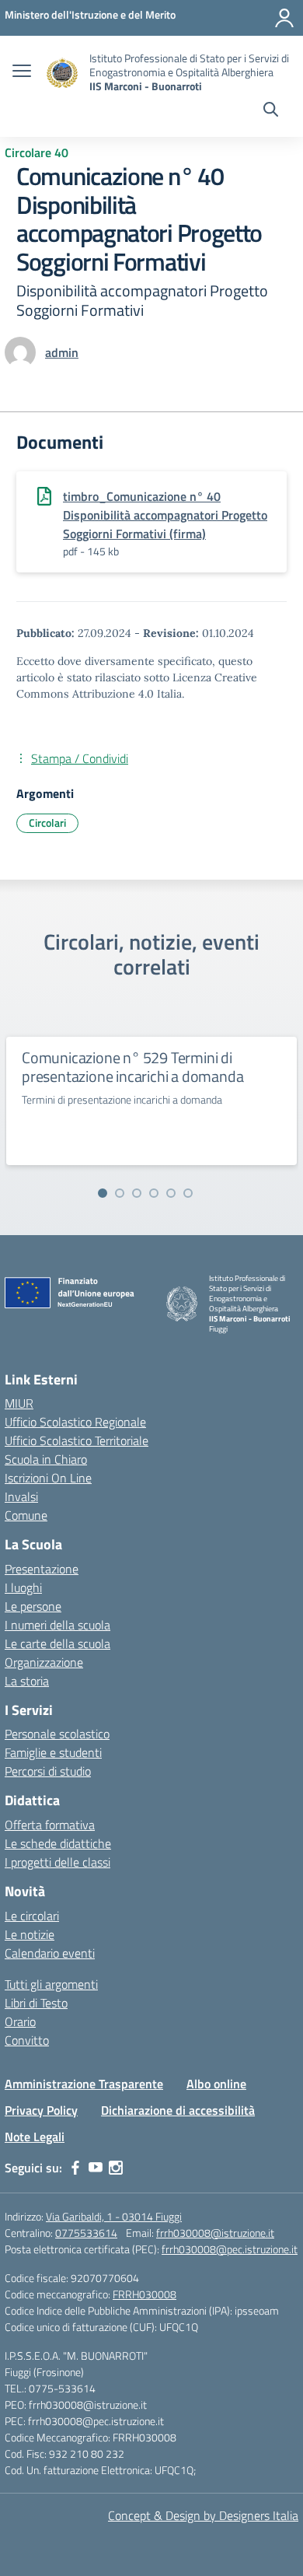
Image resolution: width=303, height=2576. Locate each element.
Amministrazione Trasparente (84, 2084)
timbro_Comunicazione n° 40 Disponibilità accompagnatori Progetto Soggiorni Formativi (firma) (165, 515)
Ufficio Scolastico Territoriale (77, 1440)
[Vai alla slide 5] (171, 1193)
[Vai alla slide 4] (154, 1193)
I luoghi (23, 1587)
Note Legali (35, 2137)
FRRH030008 (145, 2294)
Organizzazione (44, 1662)
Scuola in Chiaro (46, 1459)
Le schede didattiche (58, 1843)
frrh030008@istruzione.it (215, 2233)
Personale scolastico (57, 1734)
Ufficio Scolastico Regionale (75, 1422)
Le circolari (32, 1916)
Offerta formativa (50, 1825)
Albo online (216, 2084)
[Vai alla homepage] (62, 73)
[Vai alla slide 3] (137, 1193)
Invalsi (21, 1496)
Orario (20, 2021)
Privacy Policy (41, 2110)
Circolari (47, 822)
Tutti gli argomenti (51, 1984)
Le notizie (30, 1934)
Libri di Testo (36, 2003)
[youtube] (96, 2168)
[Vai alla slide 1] (103, 1193)
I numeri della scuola (57, 1625)
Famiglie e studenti (53, 1752)
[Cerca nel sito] (271, 111)
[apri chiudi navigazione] (22, 72)
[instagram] (116, 2168)
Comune (26, 1515)
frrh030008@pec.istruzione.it (230, 2249)
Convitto (27, 2040)
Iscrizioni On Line (48, 1478)
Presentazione (42, 1569)
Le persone (33, 1606)
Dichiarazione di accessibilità (178, 2110)
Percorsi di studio (48, 1771)
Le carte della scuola (57, 1643)
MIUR (19, 1403)
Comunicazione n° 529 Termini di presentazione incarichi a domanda (132, 1067)
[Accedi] (284, 18)
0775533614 (86, 2233)
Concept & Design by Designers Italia (203, 2515)
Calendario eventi (50, 1953)
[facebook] (75, 2168)
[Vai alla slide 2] (120, 1193)
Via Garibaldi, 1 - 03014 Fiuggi (114, 2216)
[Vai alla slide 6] (188, 1193)
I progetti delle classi (57, 1862)
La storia (27, 1681)
